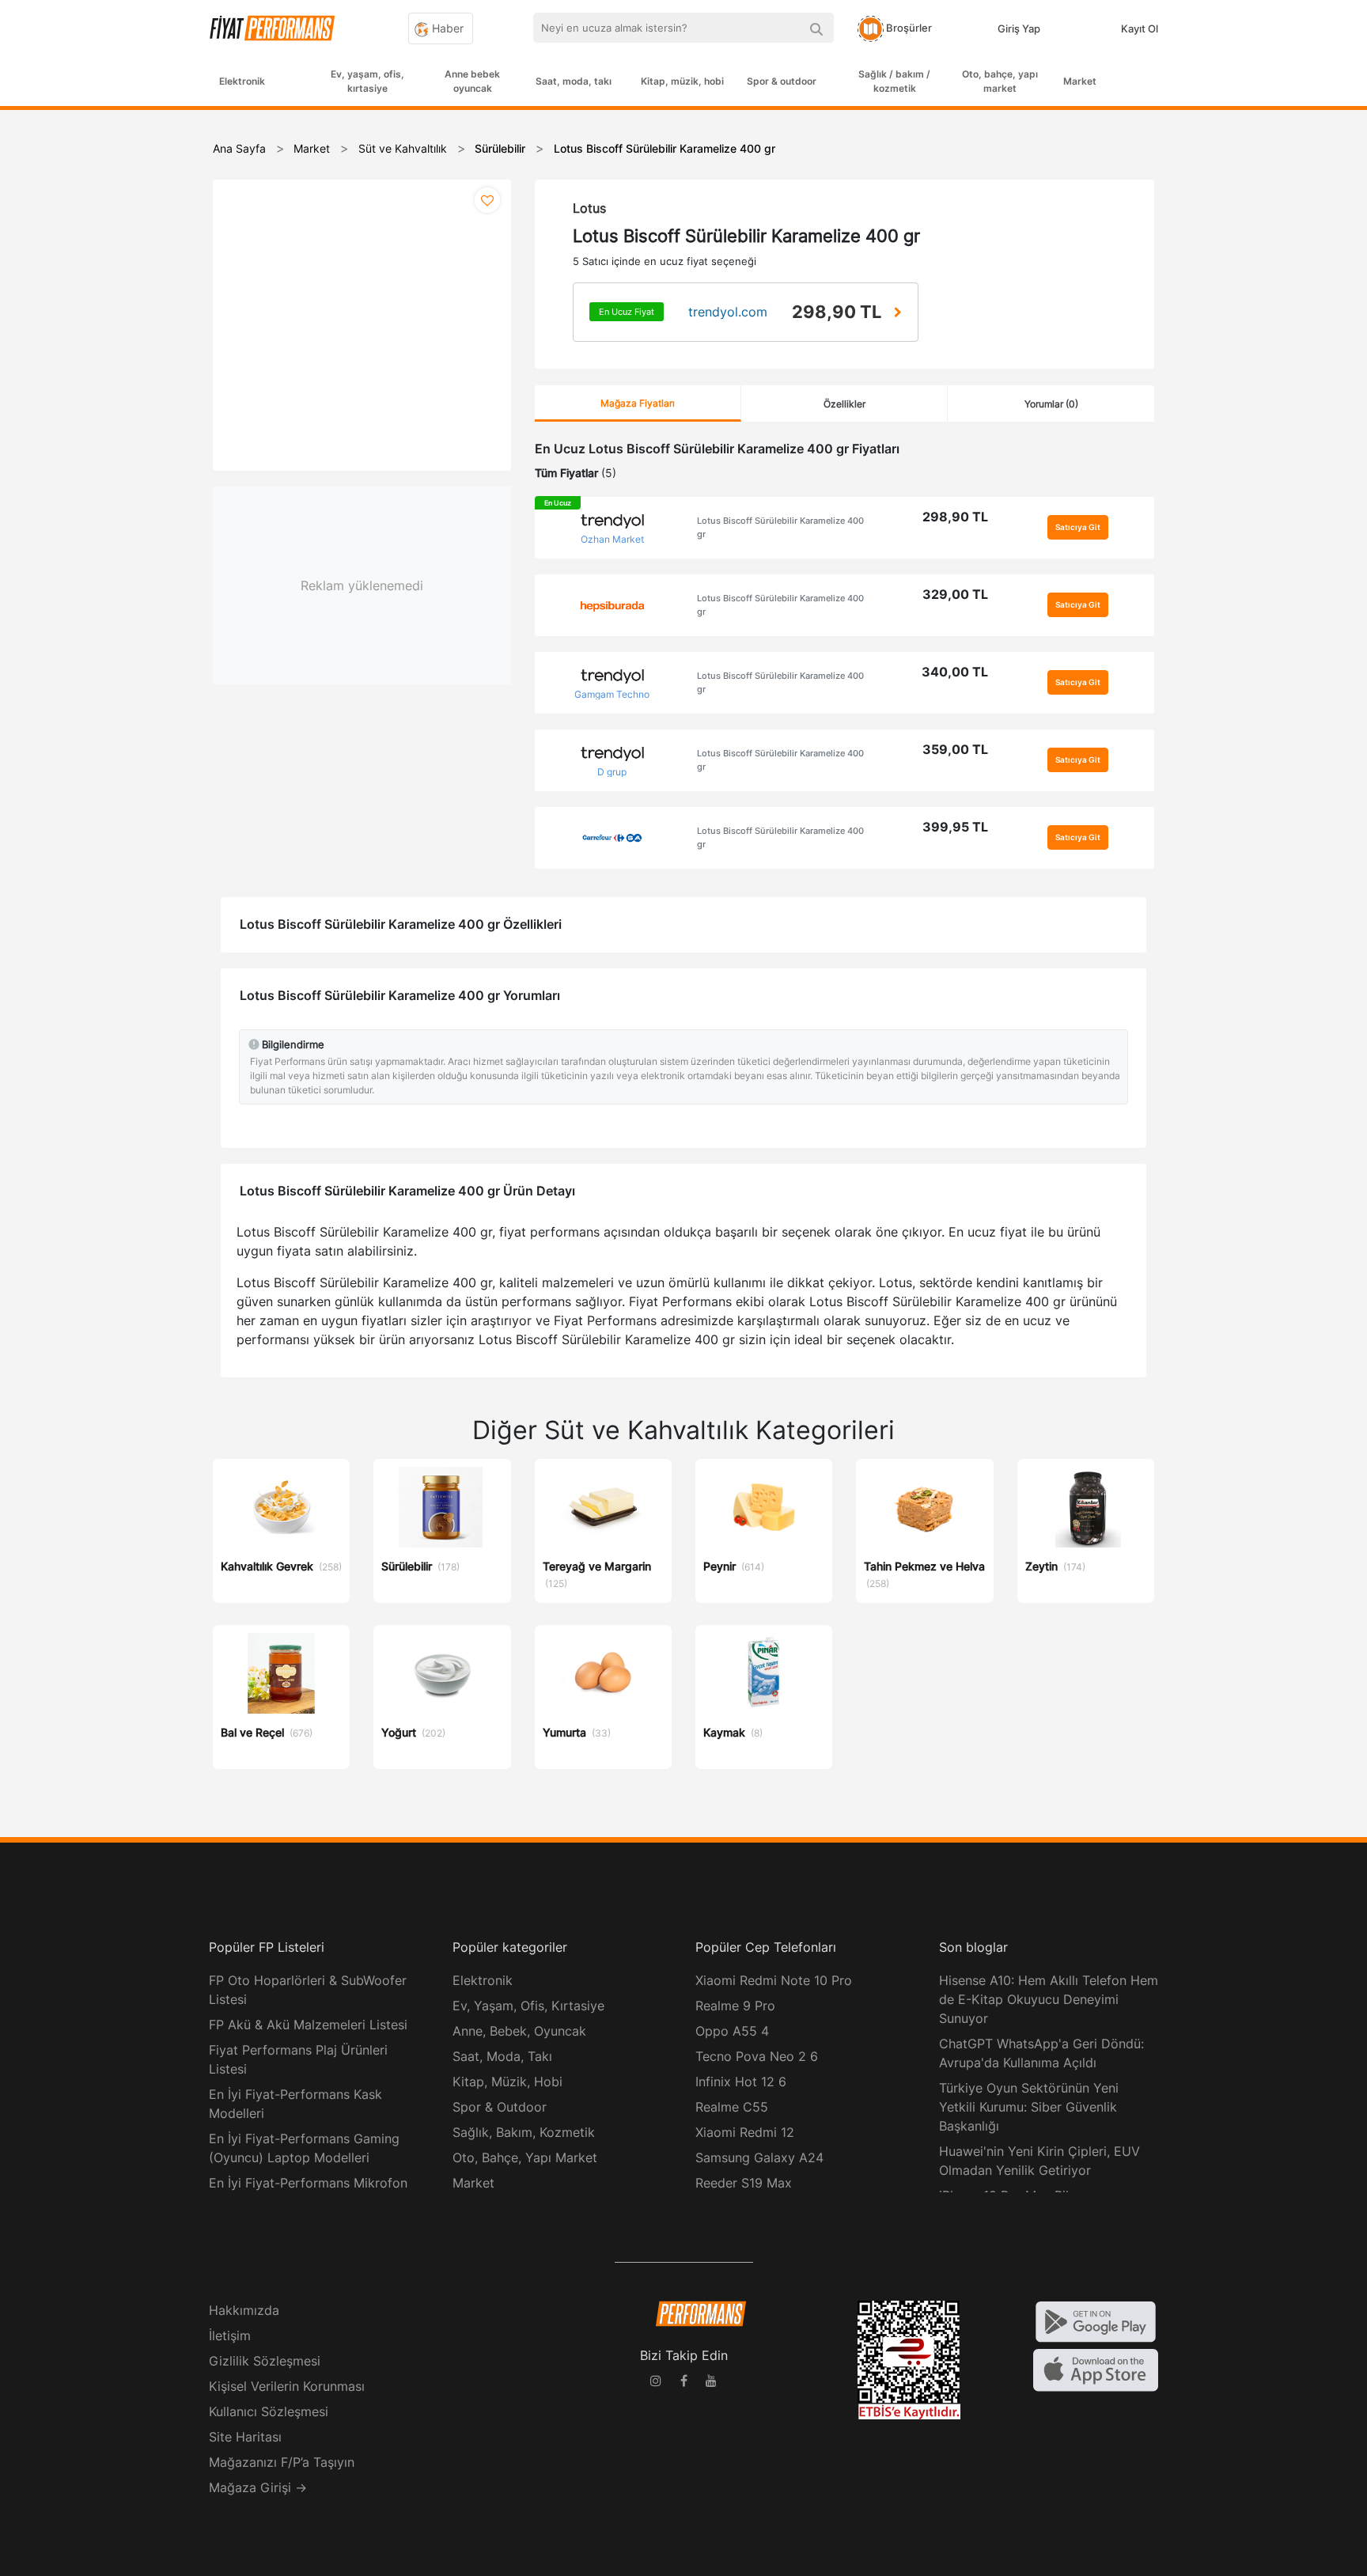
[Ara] (816, 28)
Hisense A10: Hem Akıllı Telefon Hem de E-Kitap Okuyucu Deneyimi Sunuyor (1049, 1999)
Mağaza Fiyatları (638, 403)
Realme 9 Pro (735, 2006)
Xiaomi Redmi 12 (745, 2132)
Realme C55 (732, 2107)
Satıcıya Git (1078, 527)
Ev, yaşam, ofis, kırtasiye (367, 81)
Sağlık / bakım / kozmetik (894, 81)
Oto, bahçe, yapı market (1000, 81)
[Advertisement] (1308, 366)
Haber (446, 28)
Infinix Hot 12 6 (741, 2082)
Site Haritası (245, 2437)
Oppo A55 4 (732, 2031)
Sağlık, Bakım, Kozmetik (524, 2132)
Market (1080, 81)
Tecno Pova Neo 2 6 (757, 2056)
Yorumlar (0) (1051, 404)
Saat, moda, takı (574, 81)
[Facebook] (683, 2383)
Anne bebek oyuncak (472, 81)
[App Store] (1096, 2369)
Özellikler (844, 404)
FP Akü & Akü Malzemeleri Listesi (308, 2025)
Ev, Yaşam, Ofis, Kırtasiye (528, 2006)
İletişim (230, 2335)
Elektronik (242, 81)
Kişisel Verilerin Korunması (287, 2386)
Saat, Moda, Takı (502, 2056)
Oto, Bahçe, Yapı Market (525, 2157)
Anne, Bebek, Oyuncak (519, 2031)
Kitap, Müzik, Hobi (507, 2082)
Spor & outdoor (782, 81)
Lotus (589, 208)
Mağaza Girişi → (258, 2487)
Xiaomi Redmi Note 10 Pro (774, 1980)
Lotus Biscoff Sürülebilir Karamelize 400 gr (780, 527)
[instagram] (656, 2383)
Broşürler (908, 28)
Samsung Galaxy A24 (759, 2157)
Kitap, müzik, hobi (682, 81)
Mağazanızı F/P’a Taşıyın (282, 2462)
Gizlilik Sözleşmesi (265, 2361)
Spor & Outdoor (500, 2107)
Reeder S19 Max (744, 2183)
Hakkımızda (244, 2310)
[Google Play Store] (1096, 2320)
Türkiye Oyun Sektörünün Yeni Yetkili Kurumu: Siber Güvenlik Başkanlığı (1029, 2107)
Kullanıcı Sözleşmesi (269, 2411)
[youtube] (711, 2383)
